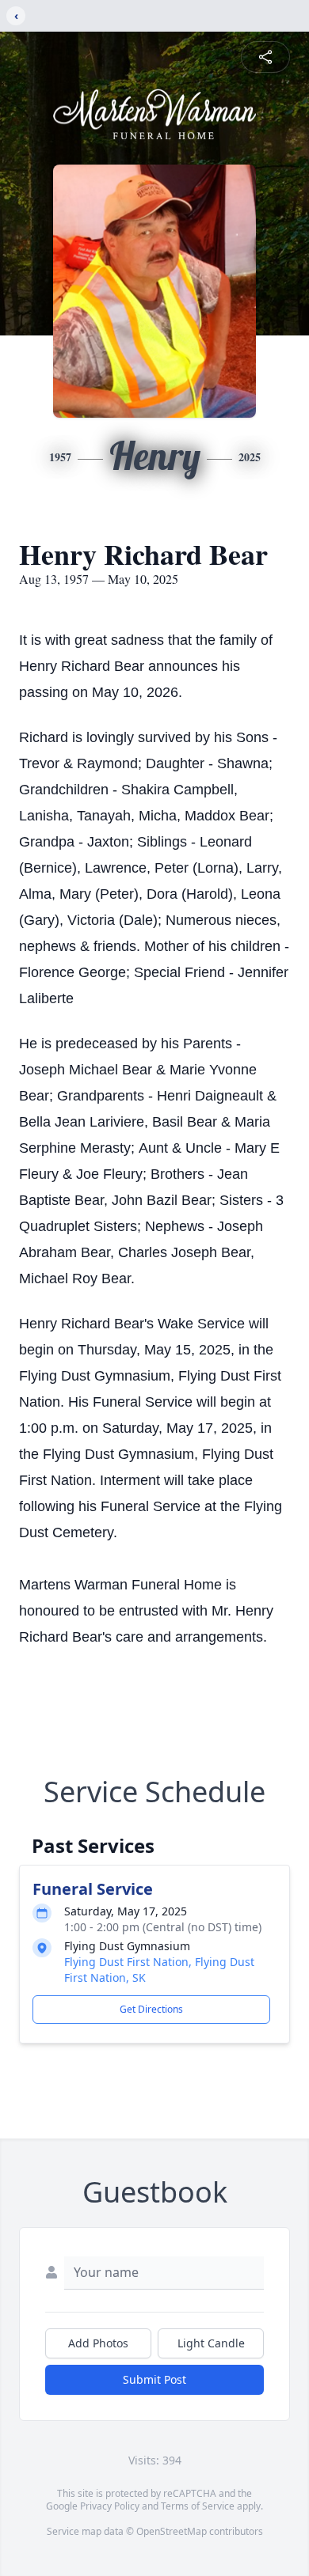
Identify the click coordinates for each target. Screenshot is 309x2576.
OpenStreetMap (172, 2531)
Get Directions (151, 2009)
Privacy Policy (110, 2506)
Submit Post (154, 2379)
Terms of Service (198, 2506)
